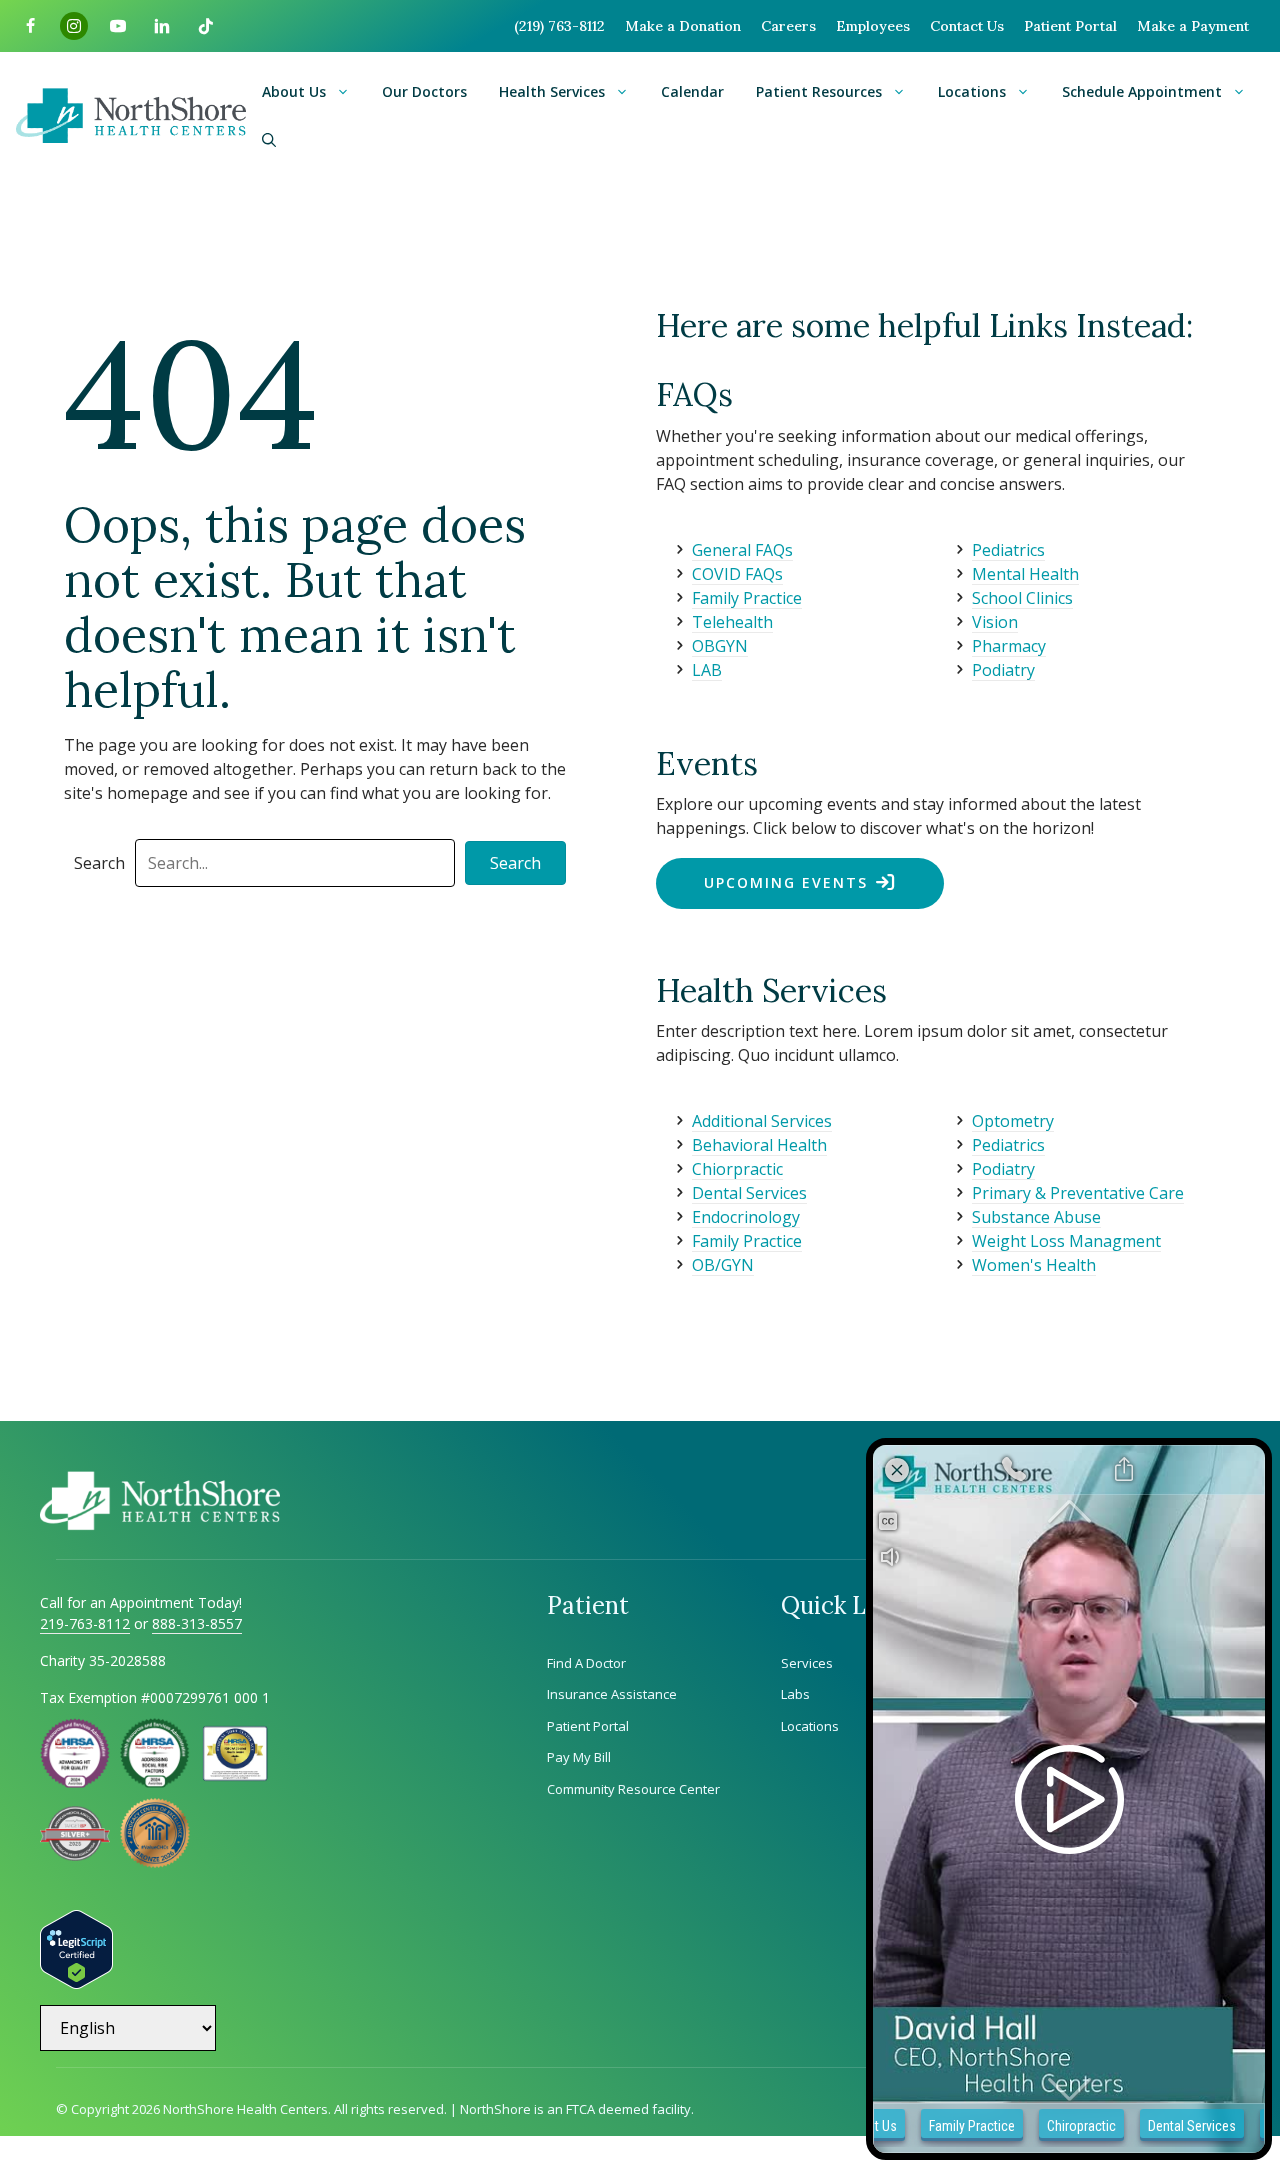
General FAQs (742, 550)
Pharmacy (1009, 646)
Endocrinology (746, 1217)
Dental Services (749, 1193)
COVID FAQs (737, 574)
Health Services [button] (552, 91)
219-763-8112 (85, 1623)
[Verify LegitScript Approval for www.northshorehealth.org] (76, 1983)
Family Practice (747, 598)
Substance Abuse (1036, 1217)
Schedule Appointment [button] (1142, 91)
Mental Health (1025, 574)
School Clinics (1022, 598)
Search (99, 863)
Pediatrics (1008, 550)
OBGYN (720, 646)
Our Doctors (424, 91)
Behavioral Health (759, 1145)
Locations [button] (972, 91)
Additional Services (762, 1121)
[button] (269, 140)
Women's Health (1034, 1265)
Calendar (692, 91)
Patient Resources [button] (819, 91)
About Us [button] (294, 91)
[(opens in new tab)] (75, 1855)
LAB (707, 670)
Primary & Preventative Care (1078, 1193)
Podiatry (1003, 670)
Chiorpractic (737, 1169)
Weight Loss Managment (1066, 1241)
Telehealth (732, 622)
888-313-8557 (197, 1623)
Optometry (1013, 1121)
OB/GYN (723, 1265)
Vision (995, 622)
